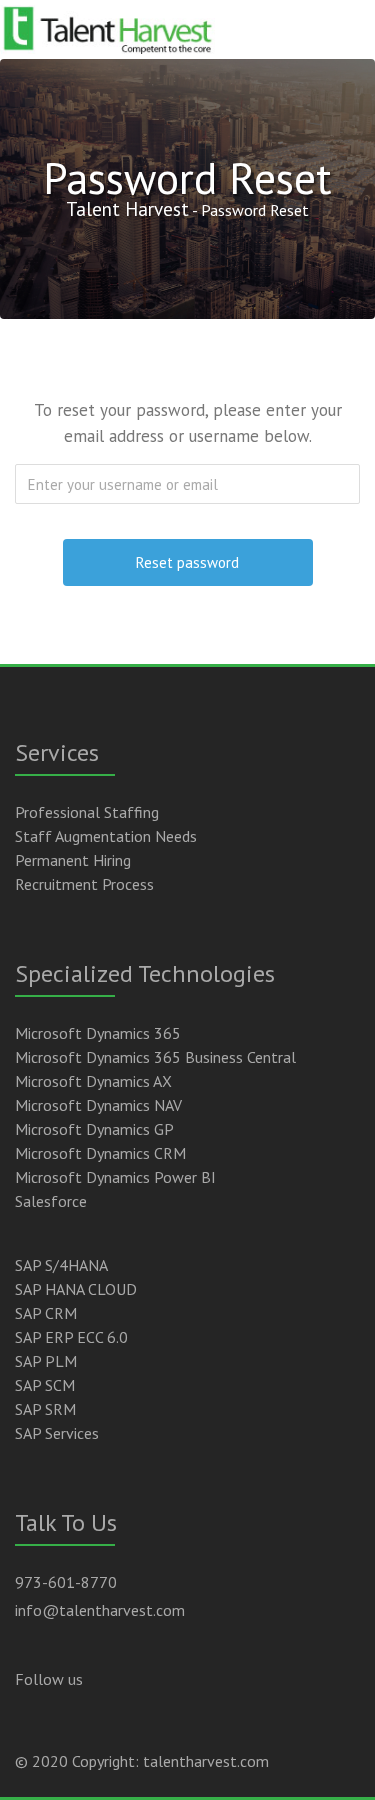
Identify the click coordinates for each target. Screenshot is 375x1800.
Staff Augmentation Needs (106, 836)
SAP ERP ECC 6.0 (71, 1337)
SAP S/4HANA (61, 1265)
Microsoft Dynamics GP (94, 1129)
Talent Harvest (127, 208)
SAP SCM (45, 1385)
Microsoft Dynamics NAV (98, 1105)
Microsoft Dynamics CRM (100, 1153)
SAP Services (57, 1433)
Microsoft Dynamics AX (93, 1081)
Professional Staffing (87, 812)
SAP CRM (46, 1313)
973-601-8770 (66, 1582)
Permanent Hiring (73, 860)
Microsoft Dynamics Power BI (115, 1177)
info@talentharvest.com (100, 1610)
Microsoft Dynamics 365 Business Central (155, 1057)
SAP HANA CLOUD (76, 1289)
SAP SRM (45, 1409)
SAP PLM (46, 1361)
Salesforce (51, 1201)
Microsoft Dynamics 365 (98, 1033)
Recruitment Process (84, 884)
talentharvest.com (206, 1761)
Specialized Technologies (145, 973)
